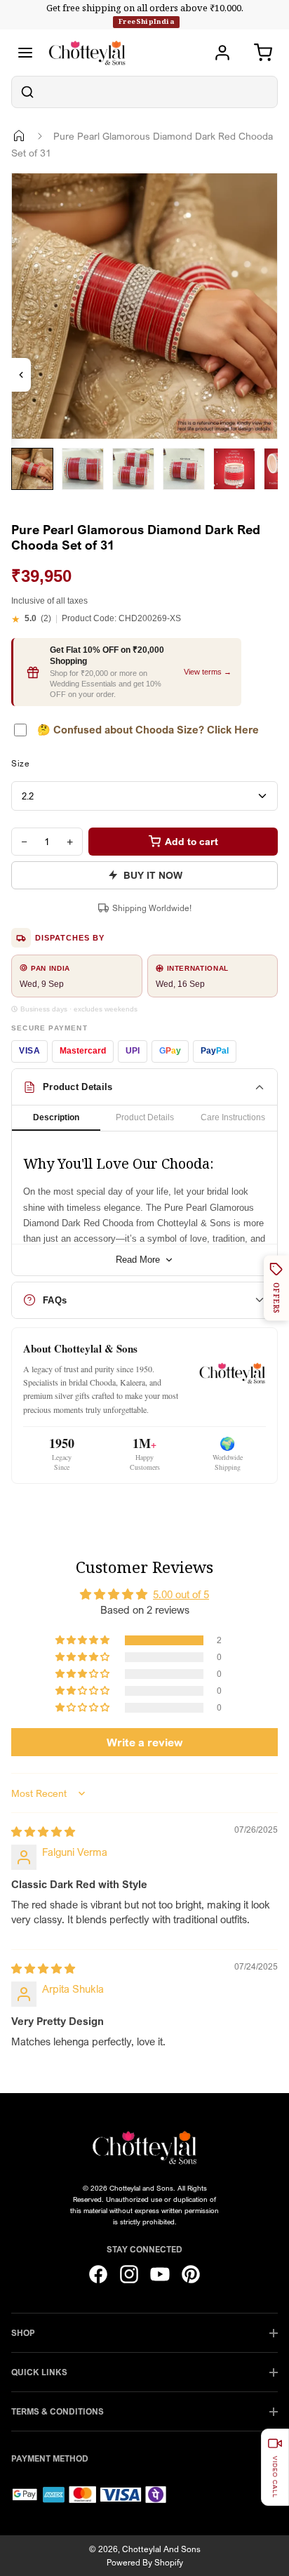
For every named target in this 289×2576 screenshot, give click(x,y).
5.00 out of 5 (181, 1594)
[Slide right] (29, 500)
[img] (43, 1831)
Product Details (145, 1117)
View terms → (208, 672)
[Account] (222, 53)
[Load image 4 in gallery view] (184, 469)
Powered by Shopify (145, 2562)
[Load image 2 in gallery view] (83, 469)
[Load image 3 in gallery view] (133, 469)
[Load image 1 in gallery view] (32, 469)
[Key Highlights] (21, 375)
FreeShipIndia (146, 21)
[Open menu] (25, 53)
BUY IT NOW (153, 875)
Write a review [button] (145, 1742)
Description (56, 1117)
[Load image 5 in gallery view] (234, 469)
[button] (83, 1640)
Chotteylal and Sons (161, 2549)
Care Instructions (233, 1117)
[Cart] (263, 53)
